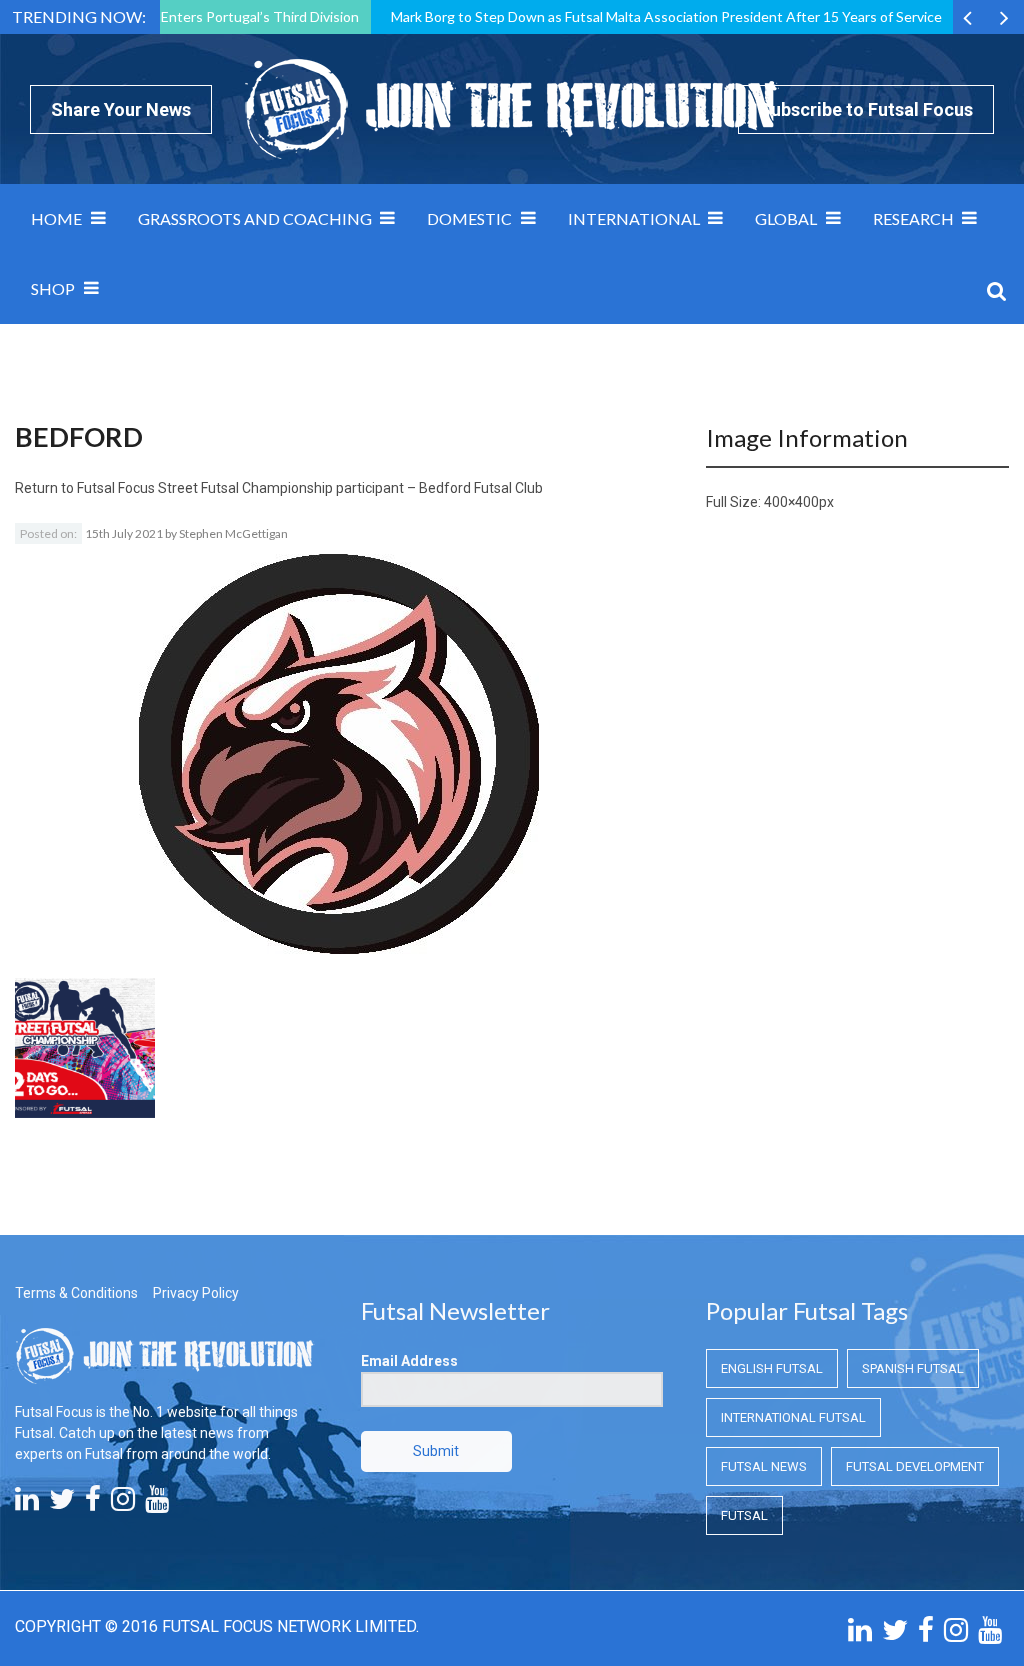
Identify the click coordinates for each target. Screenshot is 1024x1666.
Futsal (744, 1515)
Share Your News (121, 109)
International (634, 218)
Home (56, 218)
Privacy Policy (196, 1293)
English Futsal (772, 1368)
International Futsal (793, 1417)
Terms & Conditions (76, 1293)
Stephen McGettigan (233, 533)
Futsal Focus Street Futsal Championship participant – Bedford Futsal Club (310, 488)
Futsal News (764, 1466)
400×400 (791, 502)
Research (913, 218)
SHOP (53, 288)
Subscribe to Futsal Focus (866, 109)
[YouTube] (157, 1504)
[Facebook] (93, 1504)
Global (786, 218)
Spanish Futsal (913, 1368)
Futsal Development (915, 1466)
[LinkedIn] (27, 1504)
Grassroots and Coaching (255, 218)
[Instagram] (123, 1504)
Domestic (469, 218)
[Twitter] (62, 1504)
